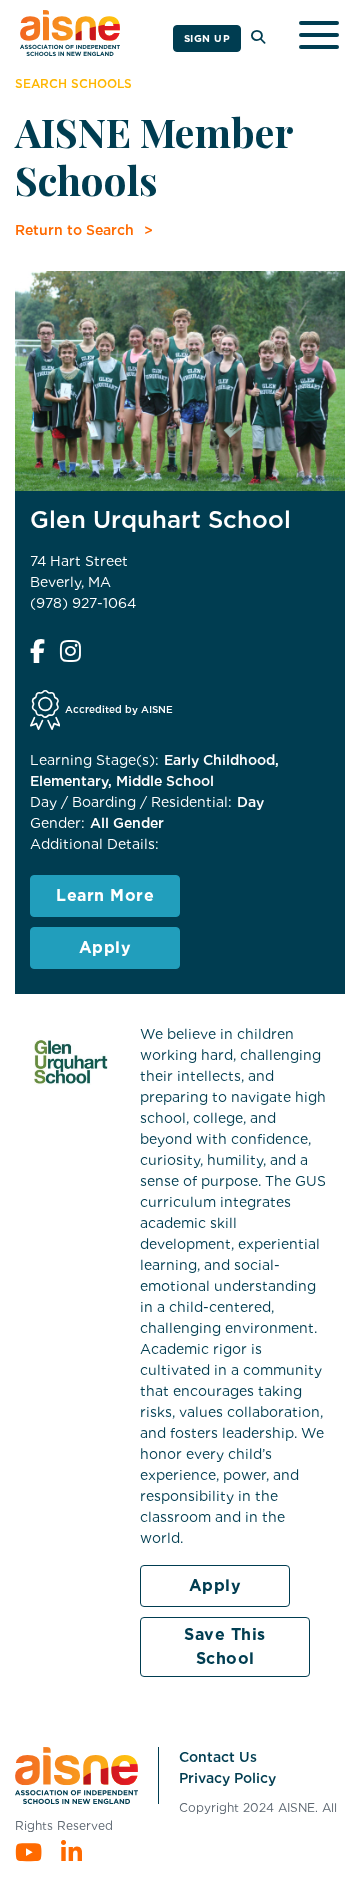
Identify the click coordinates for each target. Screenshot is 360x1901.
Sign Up (207, 38)
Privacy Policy (227, 1778)
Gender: (57, 823)
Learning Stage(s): (94, 760)
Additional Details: (94, 844)
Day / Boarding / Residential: (131, 802)
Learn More (105, 895)
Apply (105, 947)
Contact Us (218, 1757)
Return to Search (74, 230)
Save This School (225, 1646)
